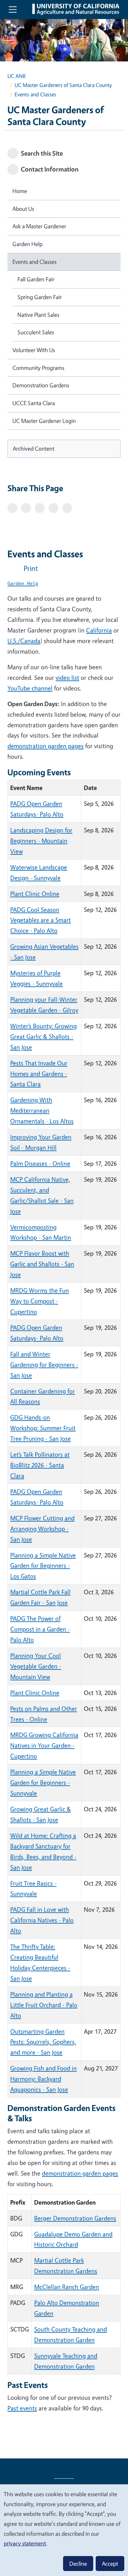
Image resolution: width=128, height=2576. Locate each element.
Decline (78, 2564)
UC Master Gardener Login (44, 421)
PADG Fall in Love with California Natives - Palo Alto (42, 1920)
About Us (23, 209)
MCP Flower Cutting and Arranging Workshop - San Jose (42, 1529)
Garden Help (27, 244)
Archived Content (34, 448)
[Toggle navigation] (13, 9)
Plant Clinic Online (35, 894)
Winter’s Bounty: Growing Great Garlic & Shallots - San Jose (43, 1036)
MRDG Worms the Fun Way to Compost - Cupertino (40, 1301)
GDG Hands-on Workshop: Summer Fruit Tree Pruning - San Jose (43, 1428)
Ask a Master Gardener (39, 226)
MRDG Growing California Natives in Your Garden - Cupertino (44, 1745)
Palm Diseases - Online (40, 1163)
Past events (22, 2408)
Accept (110, 2564)
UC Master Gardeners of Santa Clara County (63, 85)
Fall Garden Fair (36, 279)
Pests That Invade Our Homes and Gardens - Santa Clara (39, 1074)
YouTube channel (30, 688)
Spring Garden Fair (40, 297)
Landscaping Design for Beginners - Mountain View (41, 841)
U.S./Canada (24, 641)
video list (67, 678)
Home (20, 191)
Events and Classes (34, 262)
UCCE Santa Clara (34, 403)
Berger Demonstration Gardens (75, 2218)
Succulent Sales (36, 332)
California (99, 630)
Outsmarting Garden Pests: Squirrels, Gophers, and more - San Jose (43, 2042)
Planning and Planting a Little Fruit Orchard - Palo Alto (44, 2005)
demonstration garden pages (46, 746)
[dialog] (64, 2530)
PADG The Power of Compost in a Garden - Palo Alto (40, 1629)
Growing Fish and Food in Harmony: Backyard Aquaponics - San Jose (43, 2079)
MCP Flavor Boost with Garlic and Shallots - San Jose (42, 1264)
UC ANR (16, 76)
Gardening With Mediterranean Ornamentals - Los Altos (42, 1110)
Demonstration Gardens (41, 385)
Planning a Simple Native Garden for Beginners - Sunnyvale (43, 1782)
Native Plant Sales (38, 315)
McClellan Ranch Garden (67, 2287)
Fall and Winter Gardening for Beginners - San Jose (44, 1365)
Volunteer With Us (34, 350)
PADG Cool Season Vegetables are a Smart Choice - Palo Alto (41, 920)
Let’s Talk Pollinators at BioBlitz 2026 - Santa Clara (40, 1465)
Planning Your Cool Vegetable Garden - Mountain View (36, 1666)
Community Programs (38, 368)
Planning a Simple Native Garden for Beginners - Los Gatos (43, 1566)
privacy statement (25, 2543)
